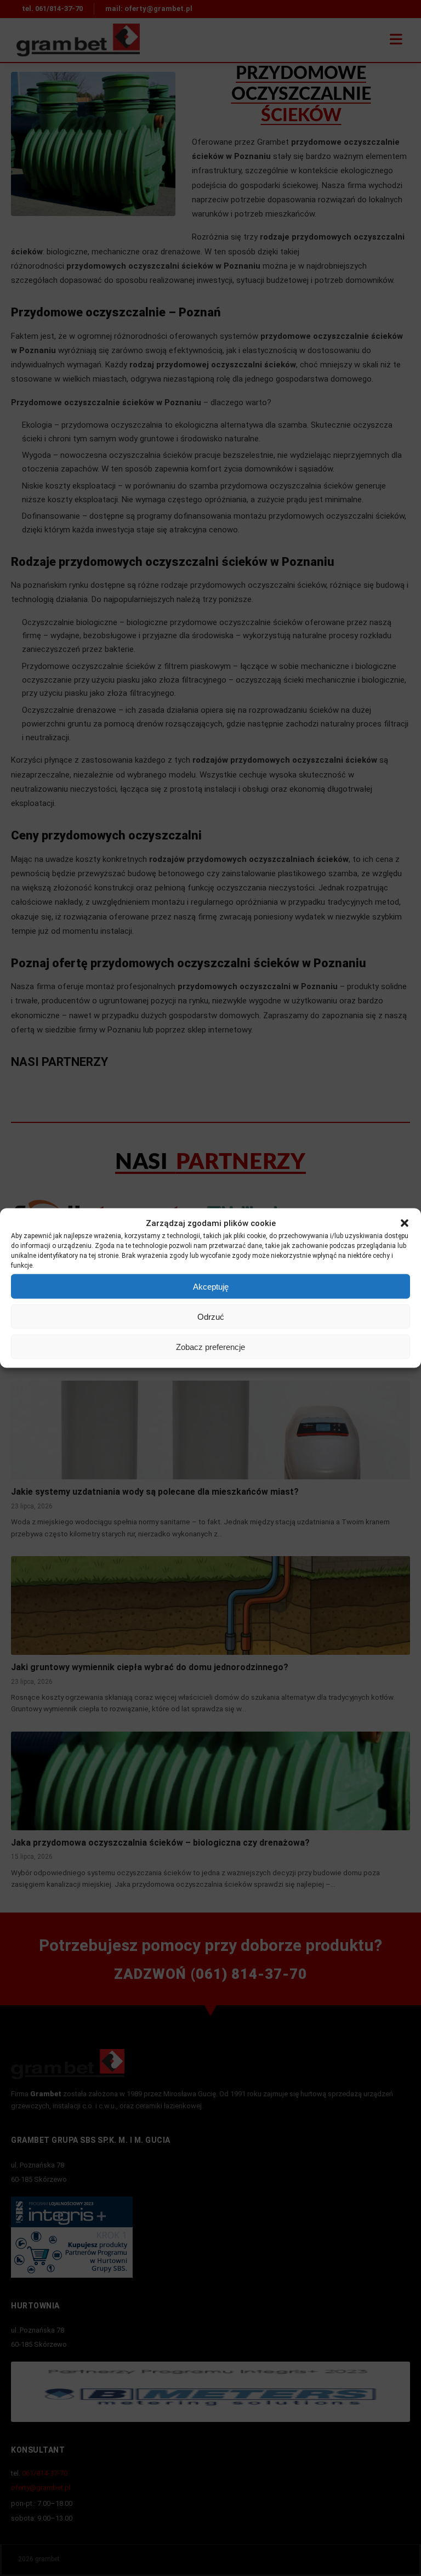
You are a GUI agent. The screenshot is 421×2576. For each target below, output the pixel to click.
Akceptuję (211, 1286)
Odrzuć (211, 1316)
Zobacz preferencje (210, 1346)
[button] (405, 1223)
